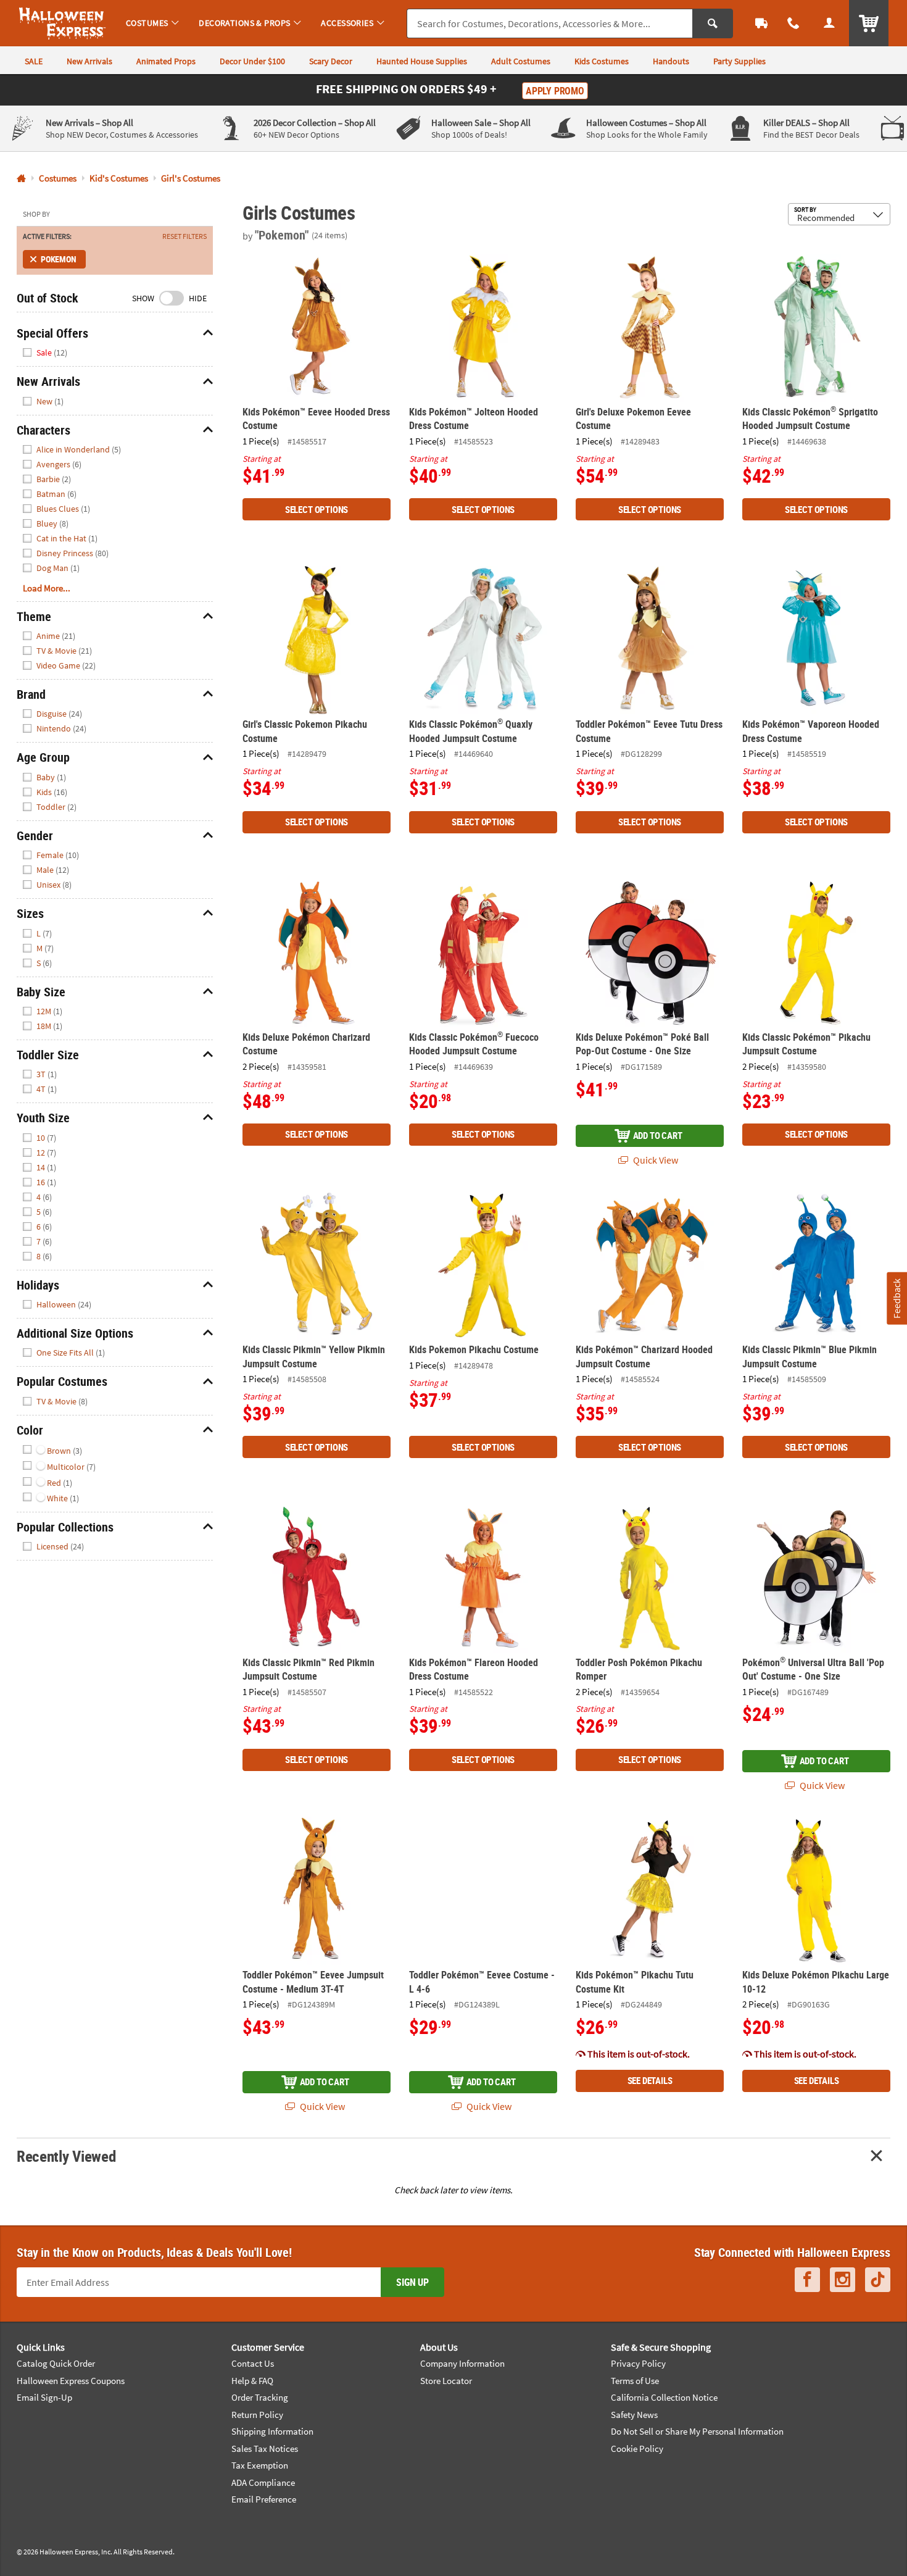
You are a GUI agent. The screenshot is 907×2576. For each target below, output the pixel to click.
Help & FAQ (252, 2381)
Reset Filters (184, 236)
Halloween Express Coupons (71, 2381)
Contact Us (253, 2363)
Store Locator (446, 2381)
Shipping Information (272, 2431)
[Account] (829, 23)
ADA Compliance (263, 2482)
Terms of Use (635, 2381)
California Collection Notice (664, 2397)
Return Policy (257, 2415)
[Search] (713, 23)
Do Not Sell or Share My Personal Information (697, 2431)
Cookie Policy (637, 2449)
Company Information (462, 2363)
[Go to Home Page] (21, 179)
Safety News (634, 2415)
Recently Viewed (66, 2156)
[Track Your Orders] (761, 23)
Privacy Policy (638, 2363)
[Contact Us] (793, 23)
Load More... (47, 588)
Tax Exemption (260, 2465)
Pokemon (59, 259)
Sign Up (412, 2282)
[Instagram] (843, 2280)
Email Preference (264, 2499)
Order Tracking (260, 2397)
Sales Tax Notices (265, 2449)
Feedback (897, 1298)
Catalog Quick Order (56, 2363)
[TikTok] (878, 2280)
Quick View (655, 1160)
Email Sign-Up (44, 2397)
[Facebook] (807, 2280)
